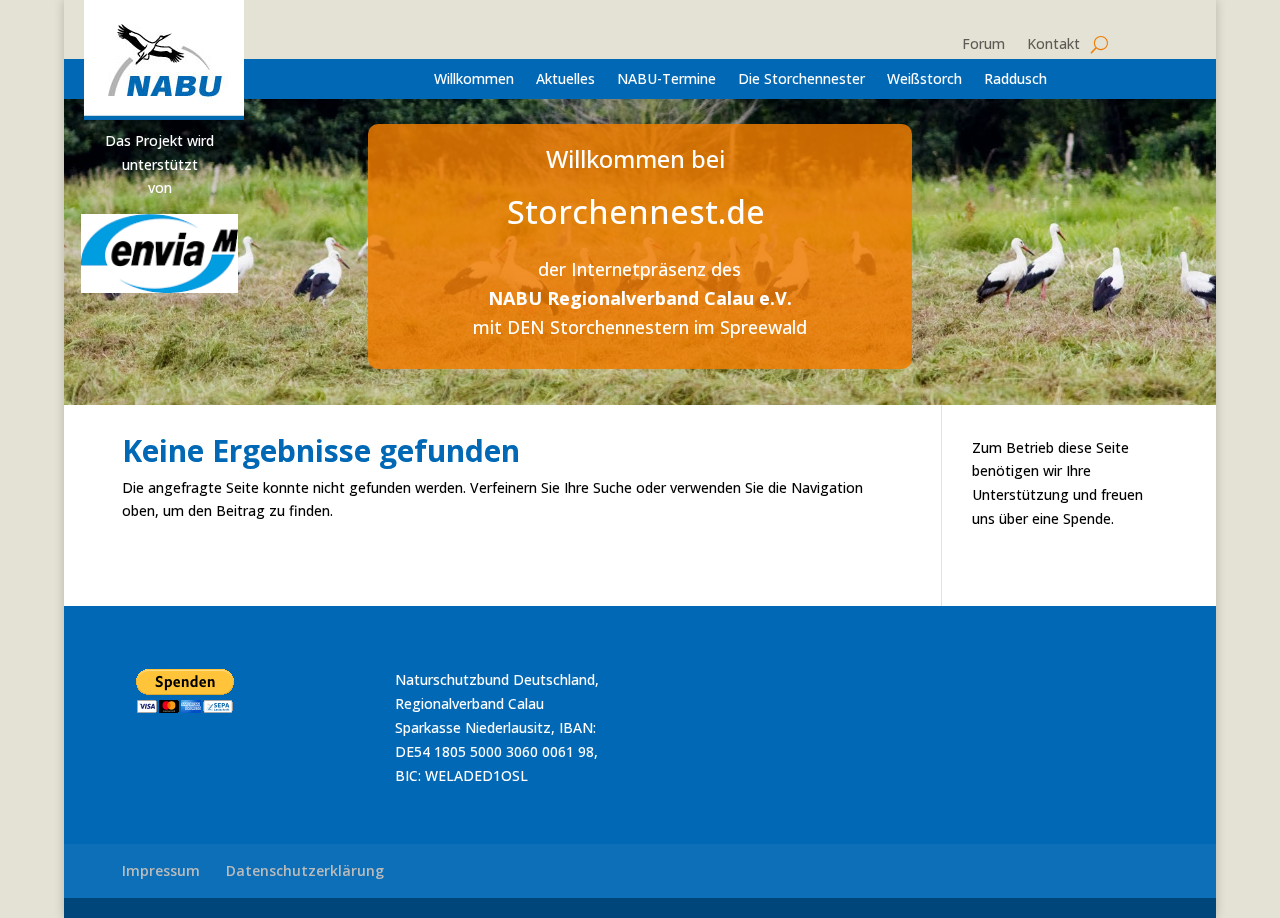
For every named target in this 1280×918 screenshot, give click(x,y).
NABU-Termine (666, 80)
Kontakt (1053, 45)
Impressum (161, 870)
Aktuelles (565, 80)
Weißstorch (924, 80)
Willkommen (474, 80)
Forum (983, 45)
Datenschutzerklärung (305, 870)
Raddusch (1015, 80)
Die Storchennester (801, 80)
